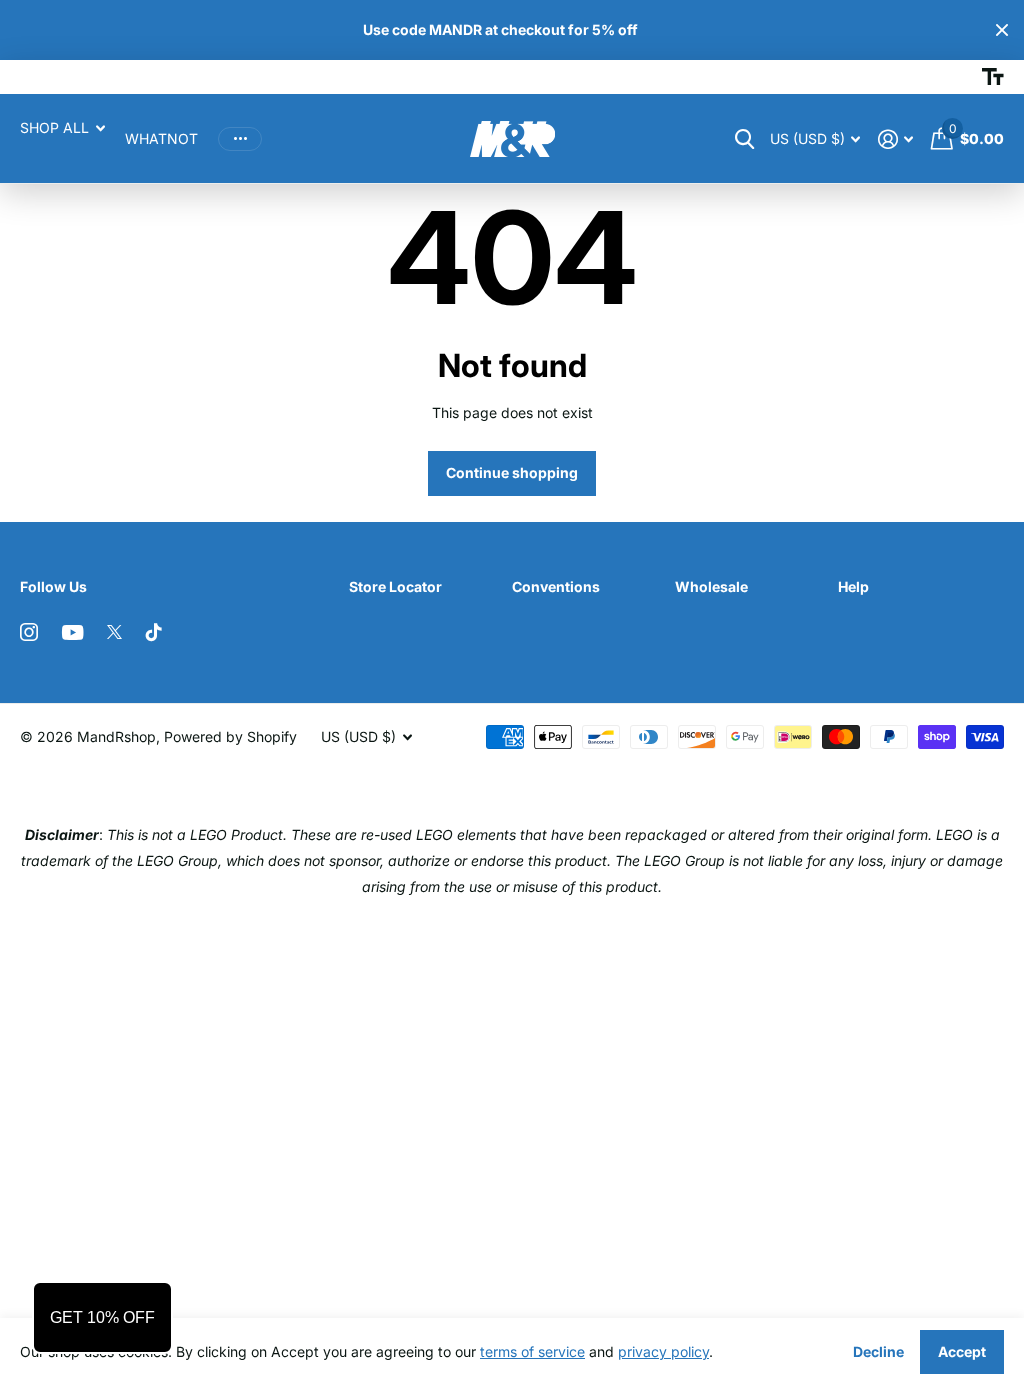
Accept (962, 1351)
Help (853, 586)
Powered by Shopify (230, 736)
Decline (878, 1351)
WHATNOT (161, 138)
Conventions (556, 586)
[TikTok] (154, 632)
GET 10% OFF (102, 1317)
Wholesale (711, 586)
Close (1002, 30)
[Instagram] (29, 632)
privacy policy (663, 1351)
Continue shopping (512, 472)
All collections (62, 128)
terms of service (532, 1351)
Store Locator (395, 586)
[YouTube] (72, 632)
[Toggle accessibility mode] (993, 77)
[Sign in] (895, 139)
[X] (114, 632)
